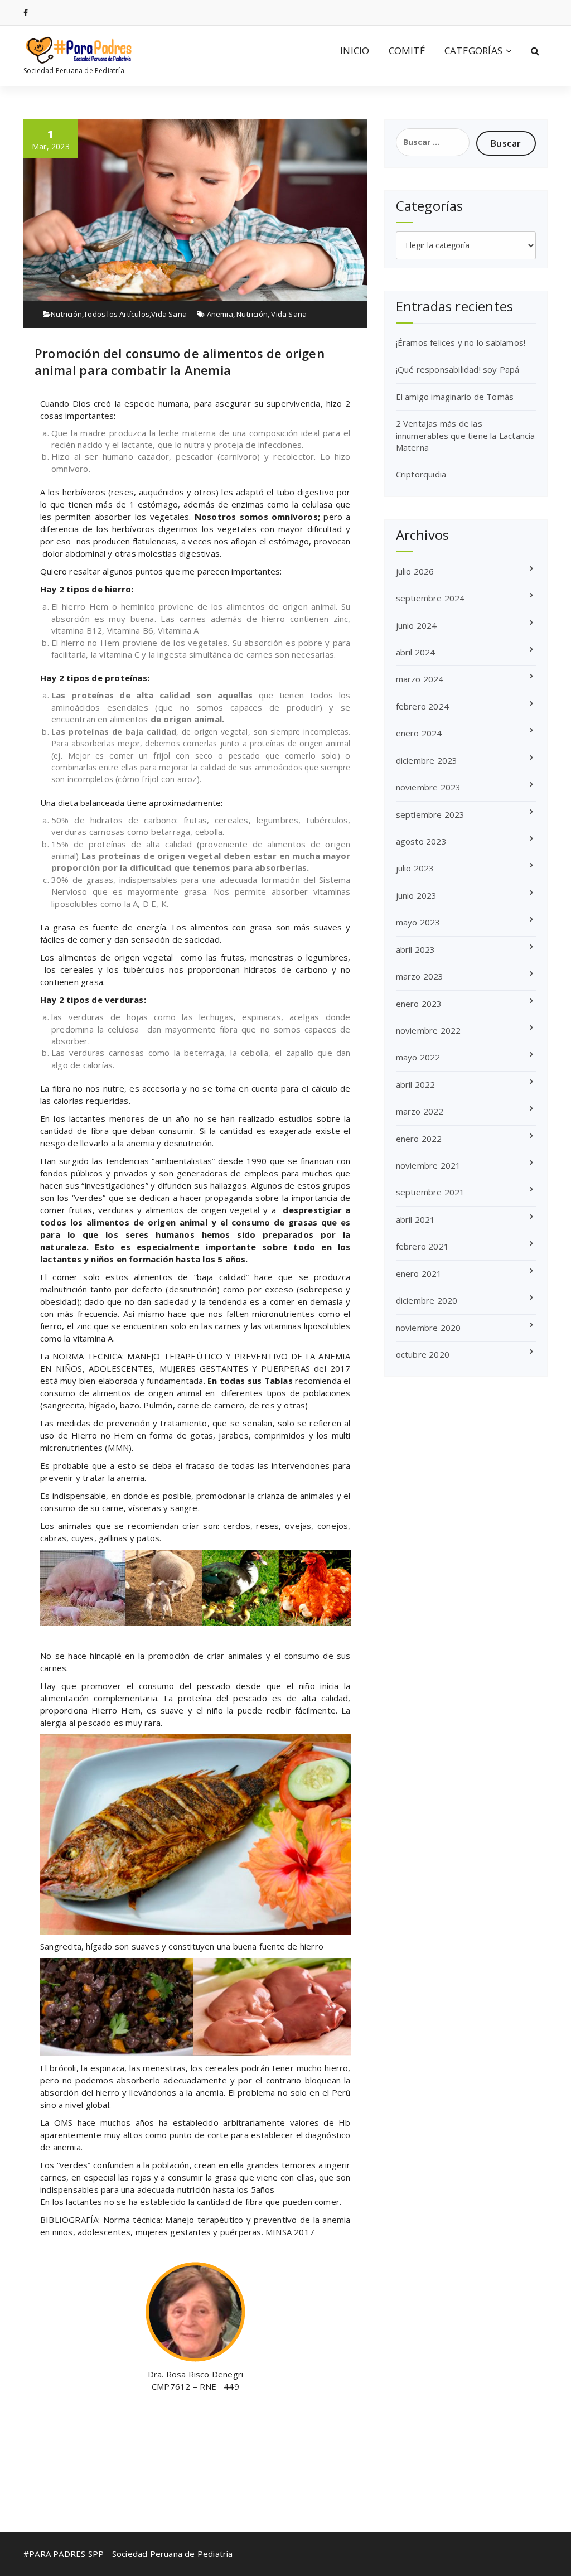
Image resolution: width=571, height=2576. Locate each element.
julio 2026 (415, 571)
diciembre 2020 (427, 1300)
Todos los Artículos (117, 314)
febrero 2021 (422, 1246)
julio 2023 (415, 868)
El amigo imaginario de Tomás (455, 397)
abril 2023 (416, 949)
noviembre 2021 (429, 1165)
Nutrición (66, 314)
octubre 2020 (423, 1354)
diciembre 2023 (427, 760)
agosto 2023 (421, 841)
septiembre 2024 (430, 598)
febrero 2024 (422, 706)
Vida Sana (169, 314)
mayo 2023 (418, 922)
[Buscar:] (433, 142)
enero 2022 (419, 1139)
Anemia (220, 314)
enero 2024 (419, 733)
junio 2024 (417, 625)
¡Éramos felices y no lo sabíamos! (461, 342)
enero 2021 (419, 1273)
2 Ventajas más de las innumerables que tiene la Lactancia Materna (466, 435)
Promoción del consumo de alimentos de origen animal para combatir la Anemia (180, 361)
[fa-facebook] (26, 13)
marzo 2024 (420, 679)
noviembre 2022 (429, 1030)
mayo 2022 (418, 1057)
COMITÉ (407, 50)
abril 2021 (416, 1219)
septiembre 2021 (430, 1192)
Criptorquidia (421, 474)
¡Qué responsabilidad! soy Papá (458, 369)
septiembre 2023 (430, 814)
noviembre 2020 (429, 1328)
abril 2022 (416, 1084)
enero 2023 (419, 1004)
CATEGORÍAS (473, 50)
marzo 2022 (420, 1111)
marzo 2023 (420, 976)
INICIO (355, 50)
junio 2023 (417, 895)
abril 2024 (416, 652)
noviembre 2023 (429, 787)
